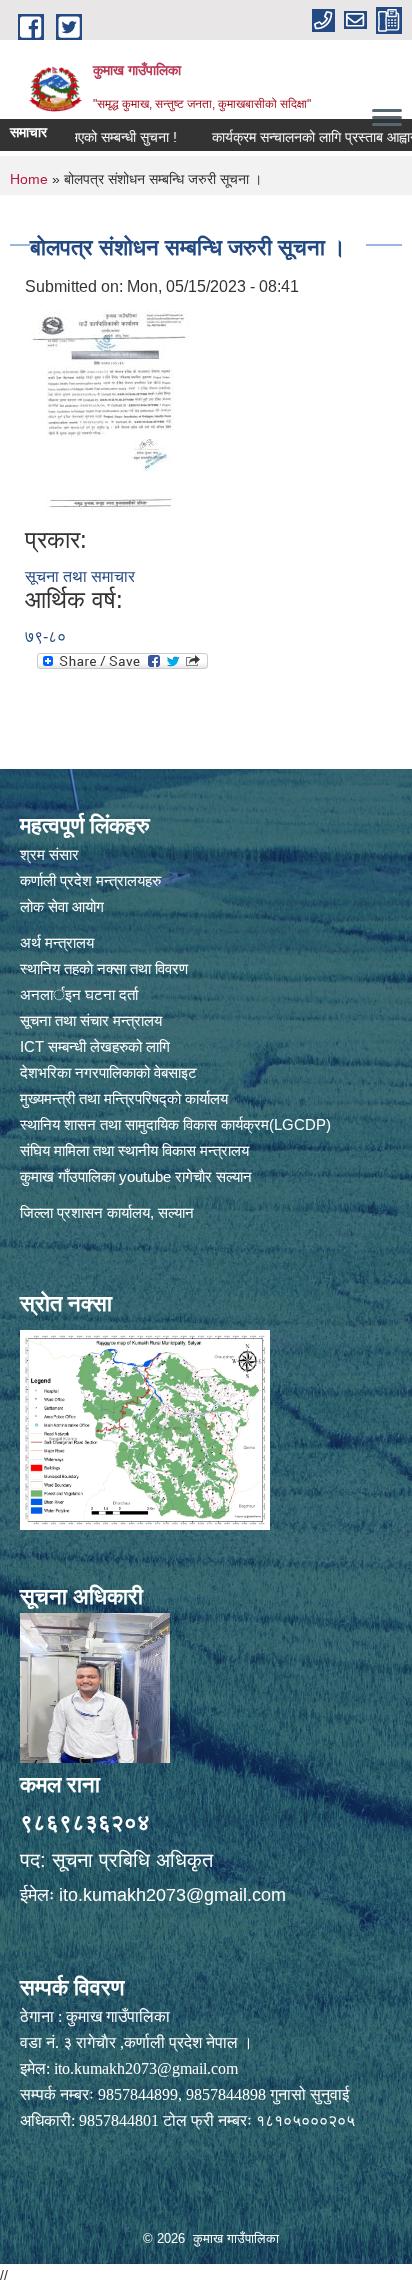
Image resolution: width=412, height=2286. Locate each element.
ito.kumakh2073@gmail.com (172, 1895)
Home (29, 179)
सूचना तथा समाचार (80, 576)
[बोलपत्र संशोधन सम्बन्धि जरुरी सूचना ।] (110, 411)
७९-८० (45, 636)
